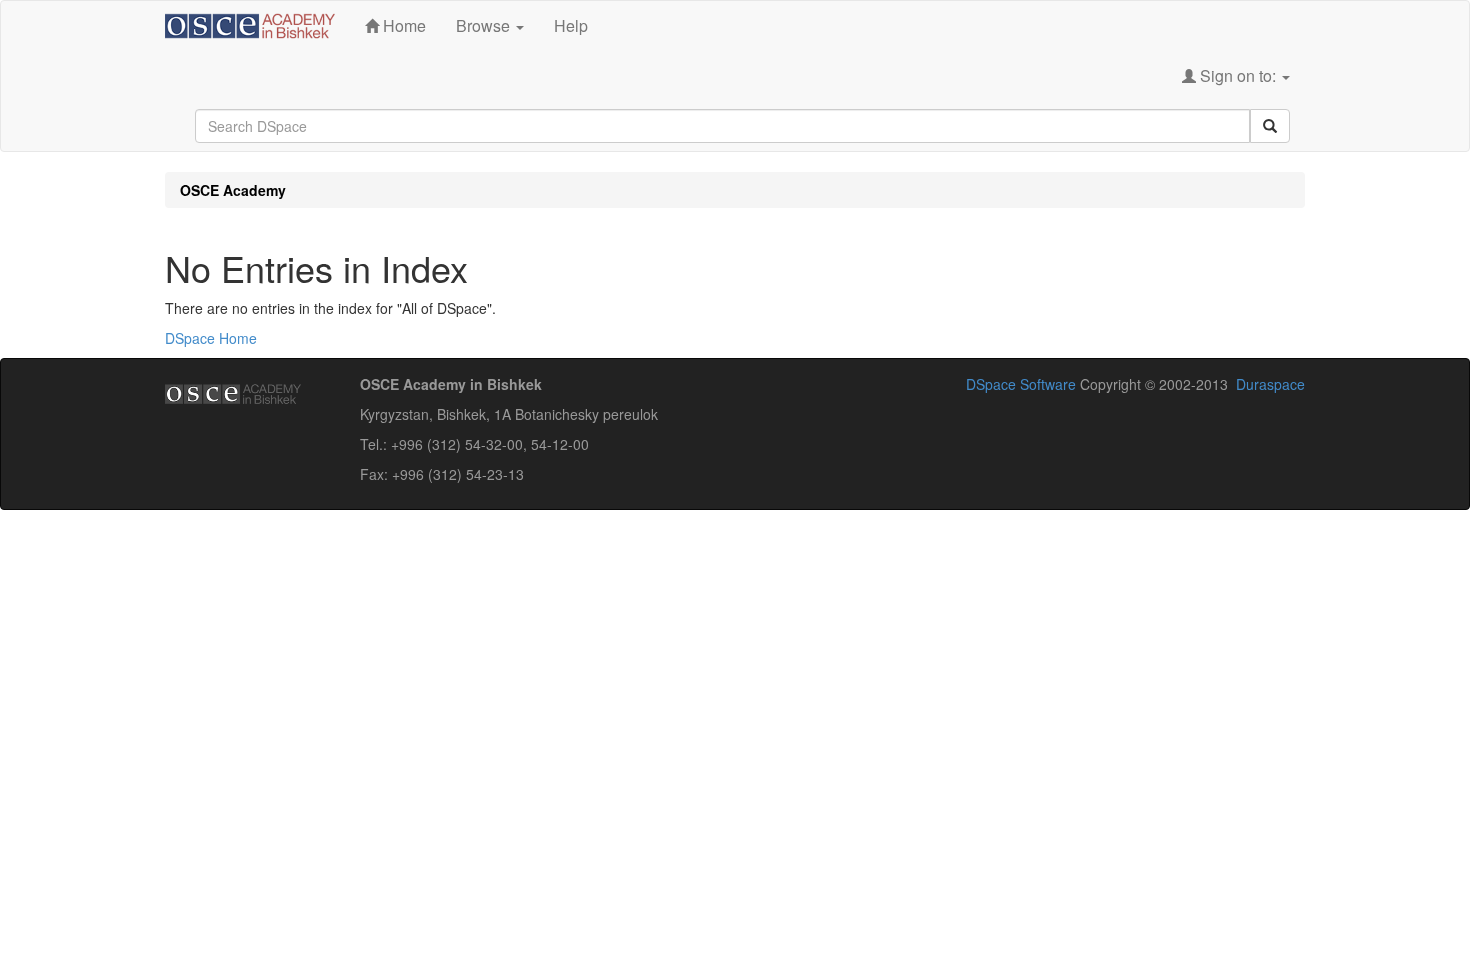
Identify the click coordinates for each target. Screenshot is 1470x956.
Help (571, 25)
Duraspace (1270, 384)
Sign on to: (1238, 75)
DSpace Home (211, 338)
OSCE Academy (233, 190)
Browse (485, 25)
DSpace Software (1021, 384)
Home (402, 25)
